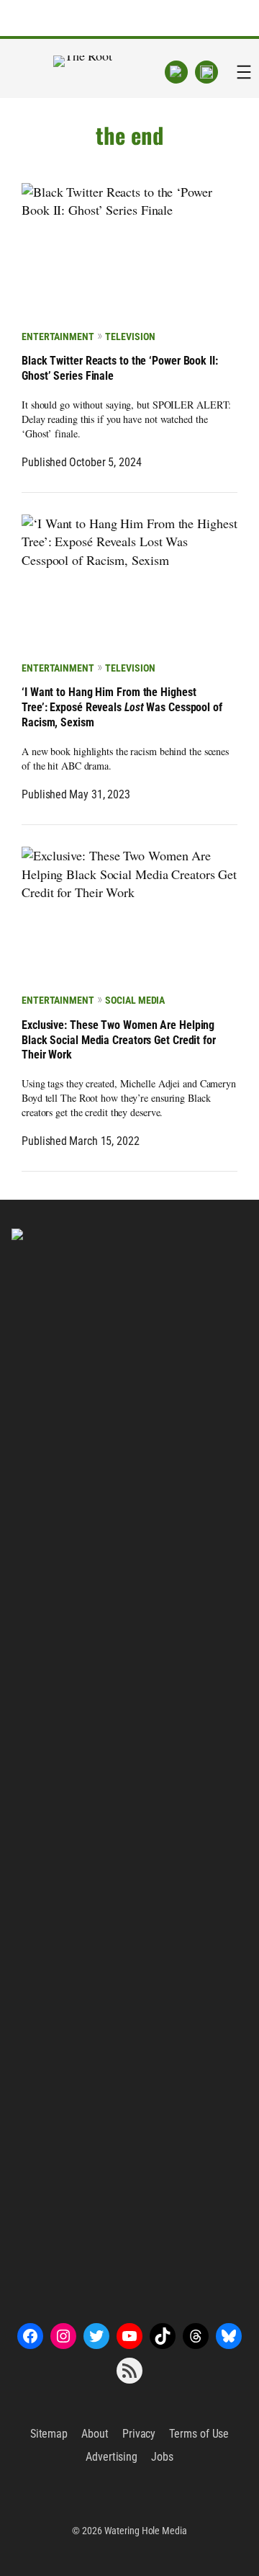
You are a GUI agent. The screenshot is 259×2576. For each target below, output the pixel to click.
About (95, 2434)
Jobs (162, 2457)
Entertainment (58, 337)
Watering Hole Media (146, 2531)
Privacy (139, 2434)
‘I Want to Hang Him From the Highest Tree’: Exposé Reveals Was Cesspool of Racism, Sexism (122, 707)
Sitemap (49, 2434)
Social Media (135, 1000)
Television (130, 337)
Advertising (112, 2457)
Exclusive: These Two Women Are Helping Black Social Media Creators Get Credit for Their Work (119, 1040)
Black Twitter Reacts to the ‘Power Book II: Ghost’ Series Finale (120, 368)
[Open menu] (244, 72)
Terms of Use (199, 2434)
